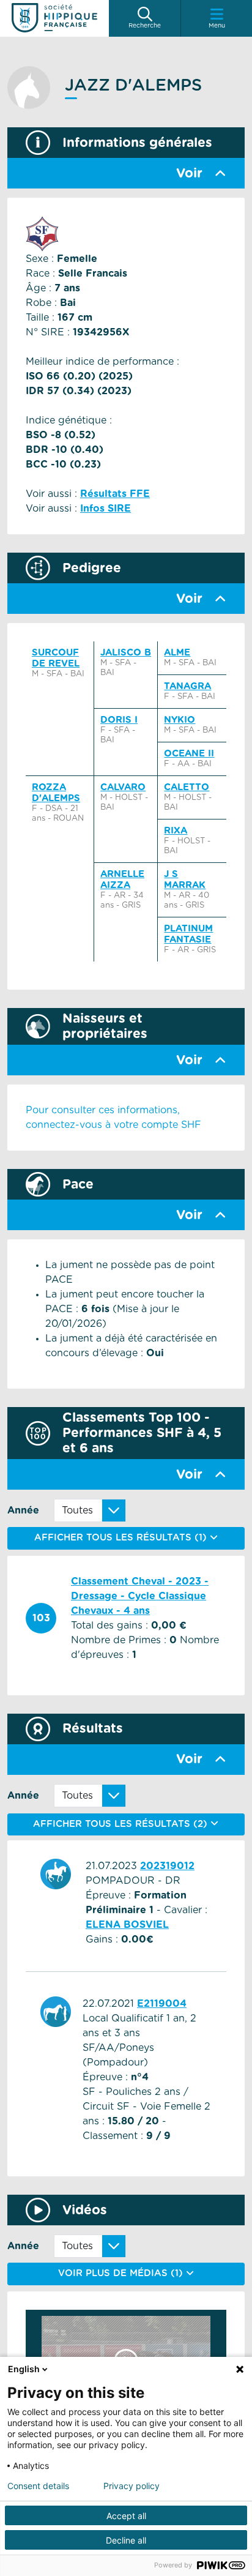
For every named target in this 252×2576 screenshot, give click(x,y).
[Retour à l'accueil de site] (54, 18)
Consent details (38, 2486)
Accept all (126, 2516)
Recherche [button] (145, 26)
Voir (189, 174)
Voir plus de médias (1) (122, 2273)
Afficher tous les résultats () (122, 1824)
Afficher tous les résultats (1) (122, 1538)
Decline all (126, 2540)
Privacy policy (132, 2486)
